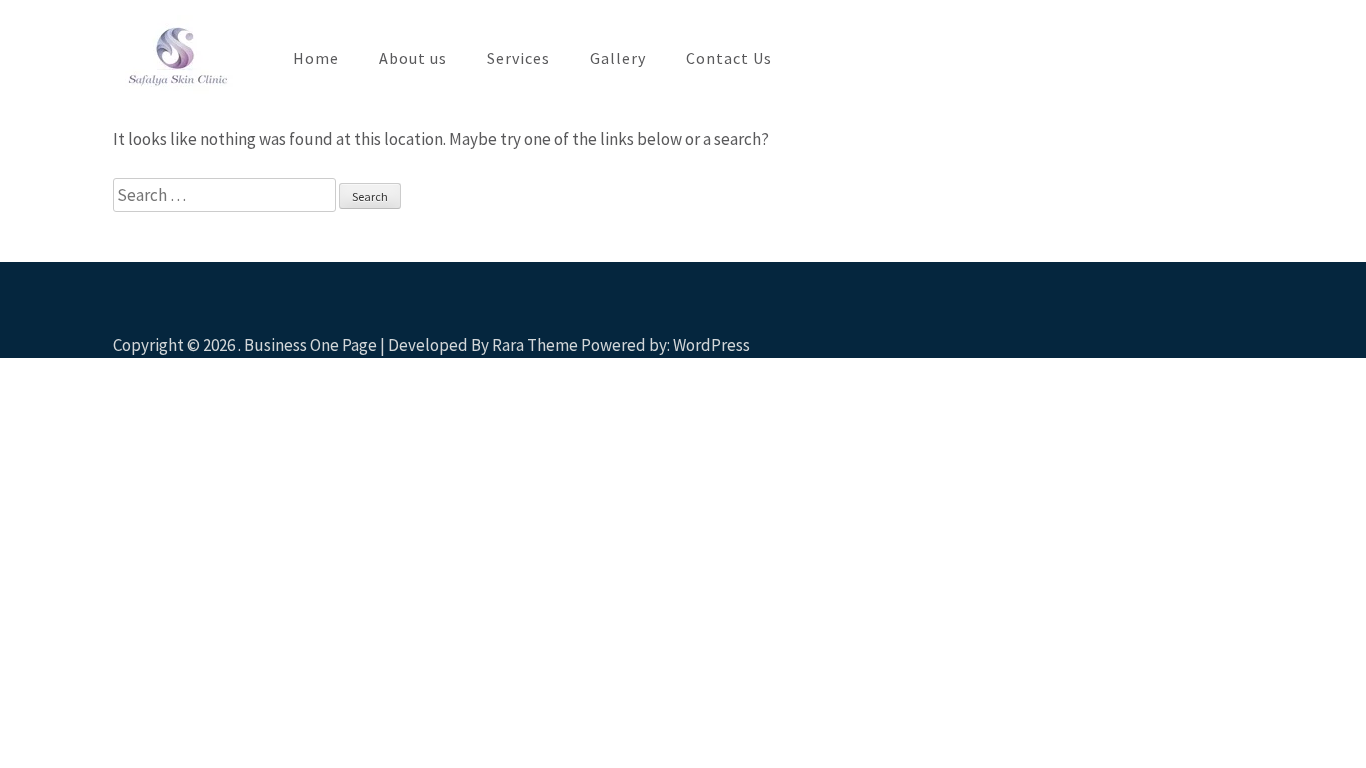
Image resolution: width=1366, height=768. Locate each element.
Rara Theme (535, 345)
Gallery (618, 58)
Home (316, 58)
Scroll (1232, 316)
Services (518, 58)
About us (413, 58)
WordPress (711, 345)
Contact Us (729, 58)
